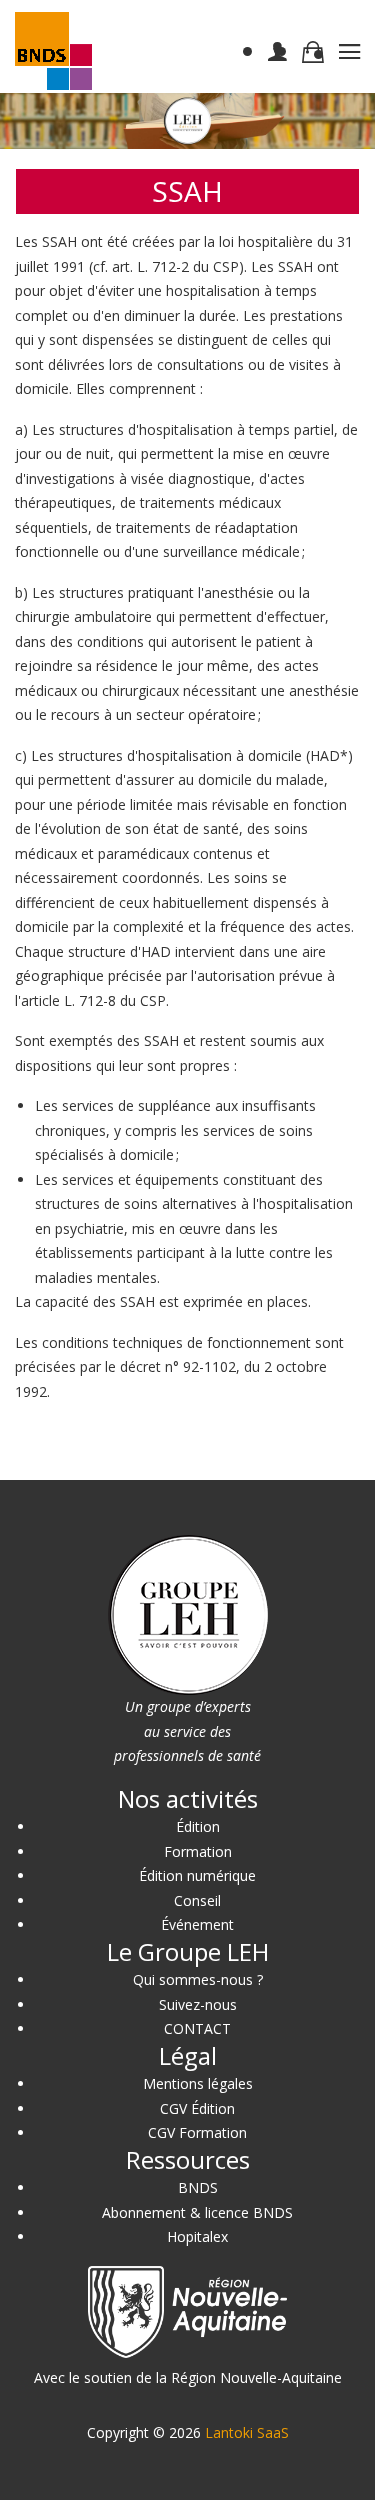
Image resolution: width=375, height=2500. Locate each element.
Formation (198, 1851)
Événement (197, 1924)
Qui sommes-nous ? (198, 1979)
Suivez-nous (198, 2004)
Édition (198, 1826)
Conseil (197, 1900)
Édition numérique (197, 1875)
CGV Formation (197, 2132)
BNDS (198, 2187)
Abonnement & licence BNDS (197, 2212)
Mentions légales (198, 2083)
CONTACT (197, 2028)
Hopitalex (197, 2236)
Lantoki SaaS (247, 2432)
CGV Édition (197, 2108)
